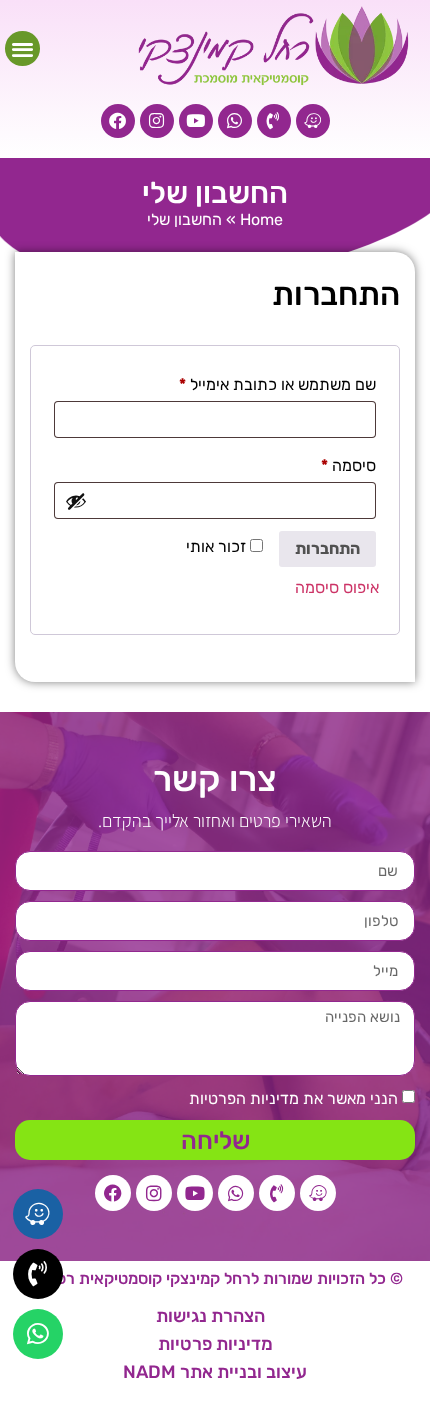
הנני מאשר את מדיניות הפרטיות (293, 1098)
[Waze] (313, 121)
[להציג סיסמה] (76, 501)
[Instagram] (157, 121)
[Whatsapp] (235, 121)
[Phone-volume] (274, 121)
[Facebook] (118, 121)
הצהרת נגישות (210, 1316)
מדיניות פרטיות (215, 1344)
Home (261, 219)
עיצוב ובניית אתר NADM (215, 1372)
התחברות (327, 548)
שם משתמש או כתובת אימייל (261, 381)
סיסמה (332, 462)
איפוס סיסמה (337, 587)
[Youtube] (196, 121)
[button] (22, 48)
